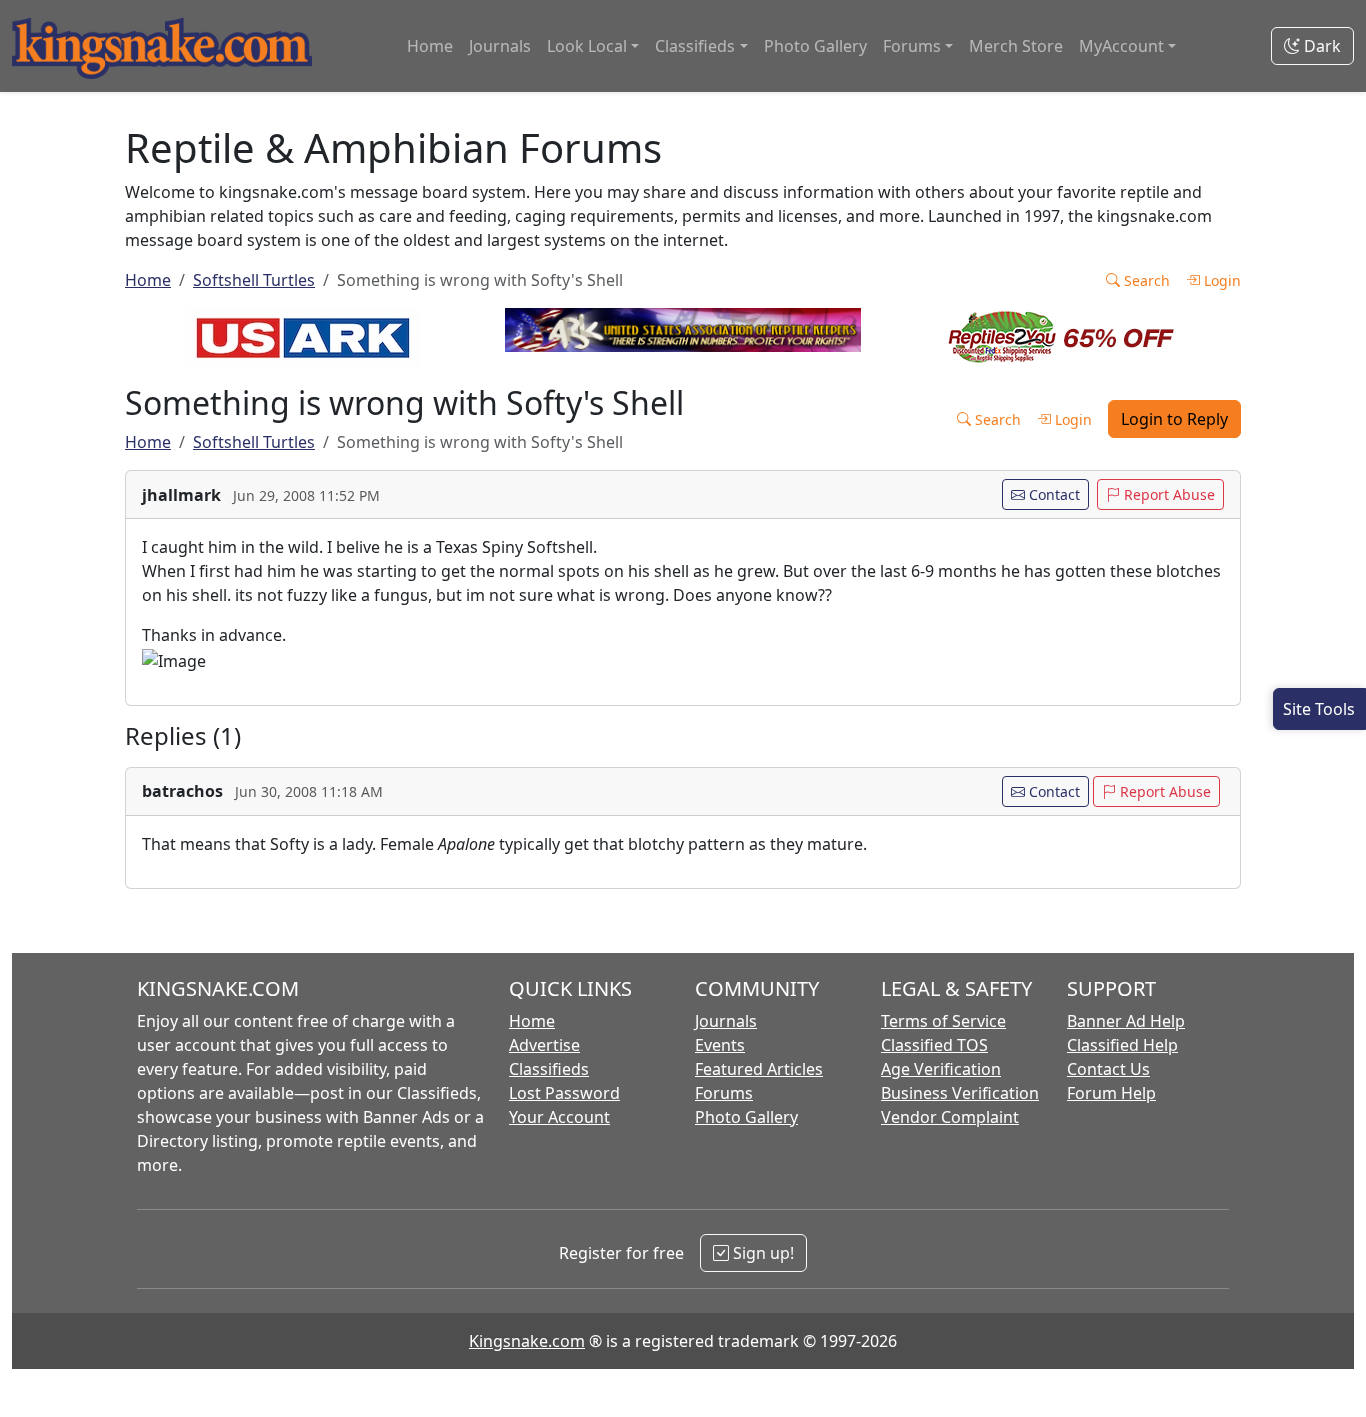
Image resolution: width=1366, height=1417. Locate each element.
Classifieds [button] (695, 46)
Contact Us (1108, 1069)
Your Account (559, 1117)
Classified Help (1122, 1045)
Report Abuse (1167, 494)
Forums (724, 1093)
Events (720, 1045)
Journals (500, 46)
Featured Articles (759, 1069)
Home (430, 46)
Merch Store (1016, 46)
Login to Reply (1174, 419)
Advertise (544, 1045)
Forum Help (1111, 1093)
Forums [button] (912, 46)
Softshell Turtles (254, 280)
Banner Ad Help (1126, 1021)
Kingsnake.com (527, 1341)
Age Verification (941, 1069)
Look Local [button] (587, 46)
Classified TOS (934, 1045)
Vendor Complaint (950, 1117)
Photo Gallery (815, 46)
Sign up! (761, 1253)
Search (1145, 280)
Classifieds (549, 1069)
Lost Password (564, 1093)
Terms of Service (943, 1021)
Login (1220, 280)
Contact (1052, 494)
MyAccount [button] (1121, 46)
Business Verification (960, 1093)
